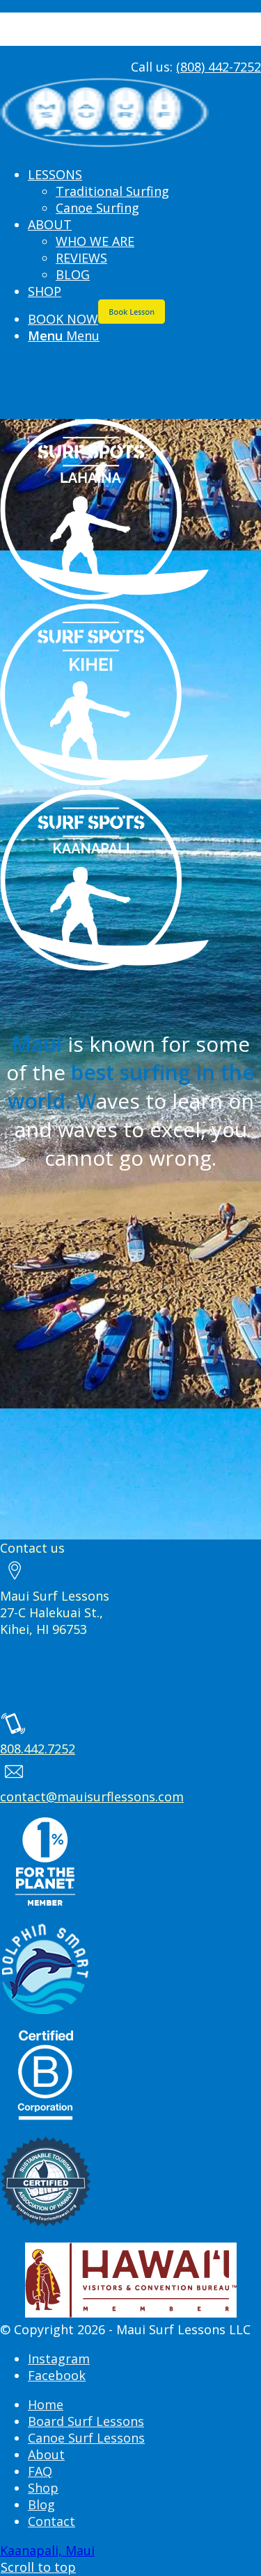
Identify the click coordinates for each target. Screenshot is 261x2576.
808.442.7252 (38, 1749)
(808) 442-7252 (219, 67)
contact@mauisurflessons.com (92, 1797)
